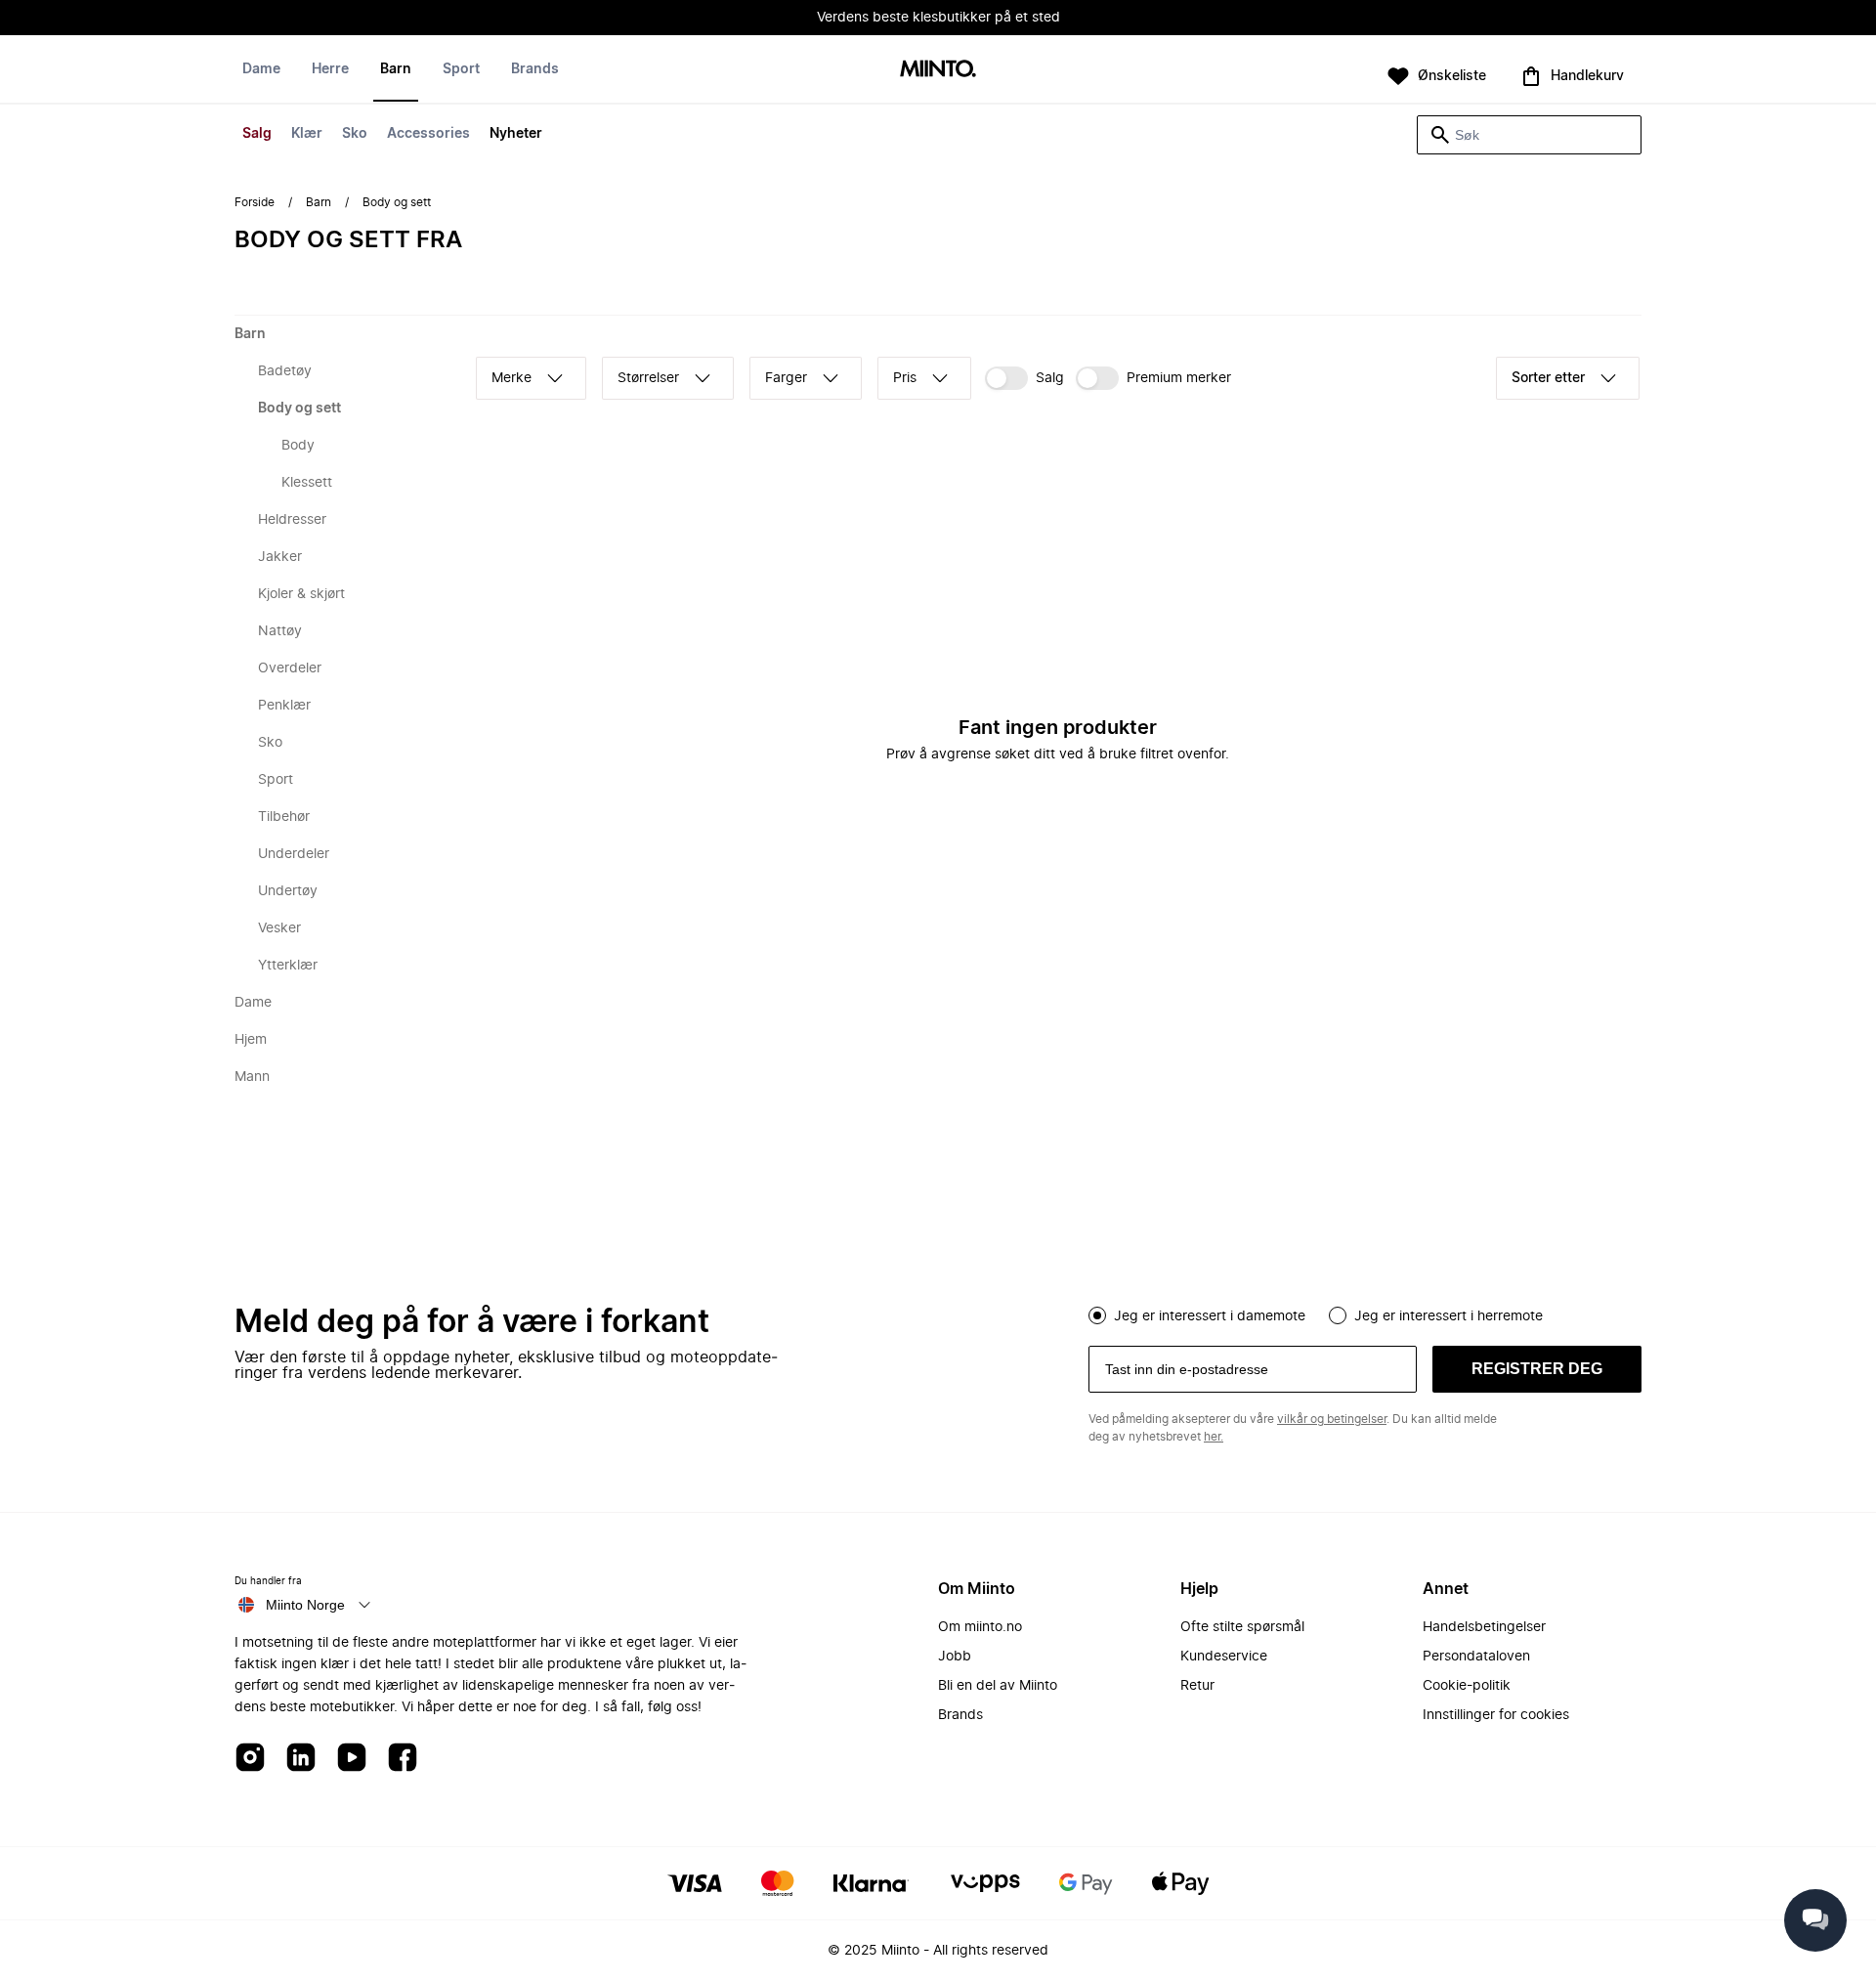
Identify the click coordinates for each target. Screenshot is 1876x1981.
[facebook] (403, 1759)
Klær (307, 134)
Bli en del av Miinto (998, 1686)
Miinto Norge (305, 1605)
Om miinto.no (980, 1627)
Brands (535, 69)
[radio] (1097, 1315)
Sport (461, 69)
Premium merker (1179, 378)
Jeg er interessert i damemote (1210, 1316)
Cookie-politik (1467, 1686)
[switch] (1024, 378)
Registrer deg (1537, 1369)
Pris (905, 378)
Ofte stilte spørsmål (1242, 1627)
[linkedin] (301, 1759)
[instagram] (250, 1759)
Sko (355, 134)
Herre (330, 69)
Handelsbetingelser (1484, 1627)
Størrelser (648, 378)
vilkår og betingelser (1332, 1419)
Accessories (428, 134)
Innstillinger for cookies (1496, 1715)
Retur (1197, 1686)
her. (1214, 1437)
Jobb (955, 1657)
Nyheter (516, 134)
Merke (512, 378)
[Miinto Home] (938, 70)
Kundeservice (1224, 1657)
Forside (255, 202)
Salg (257, 134)
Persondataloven (1476, 1657)
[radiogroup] (1365, 1313)
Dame (261, 69)
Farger (786, 378)
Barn (396, 69)
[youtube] (352, 1759)
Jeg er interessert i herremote (1449, 1316)
